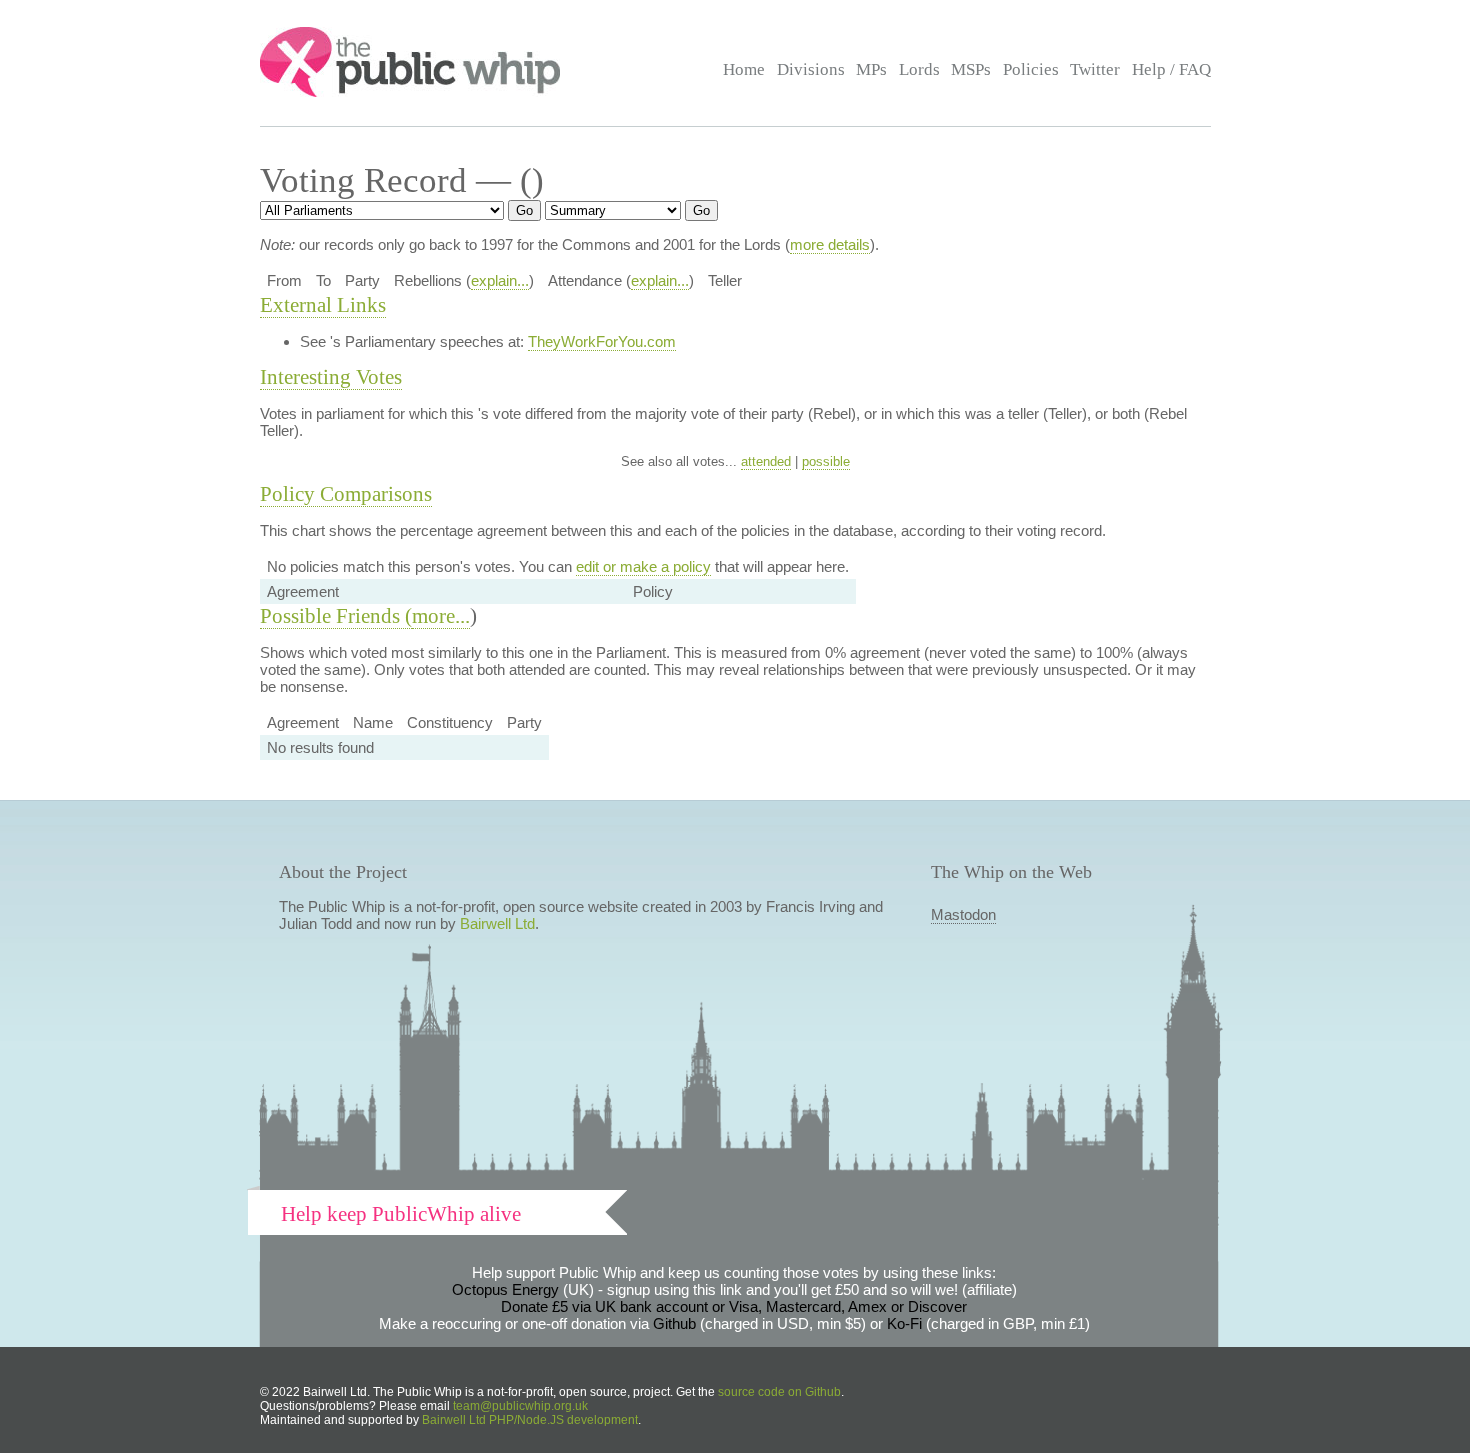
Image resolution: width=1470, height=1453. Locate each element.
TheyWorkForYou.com (602, 341)
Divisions (811, 69)
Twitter (1095, 69)
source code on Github (779, 1392)
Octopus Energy (505, 1289)
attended (766, 461)
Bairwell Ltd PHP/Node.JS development (530, 1420)
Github (674, 1323)
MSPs (971, 69)
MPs (871, 69)
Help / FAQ (1171, 69)
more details (830, 244)
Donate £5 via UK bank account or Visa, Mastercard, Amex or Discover (734, 1306)
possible (826, 461)
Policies (1031, 69)
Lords (919, 69)
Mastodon (963, 914)
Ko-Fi (904, 1323)
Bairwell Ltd (497, 923)
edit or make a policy (643, 566)
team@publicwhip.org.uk (520, 1406)
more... (441, 616)
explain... (500, 280)
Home (744, 69)
